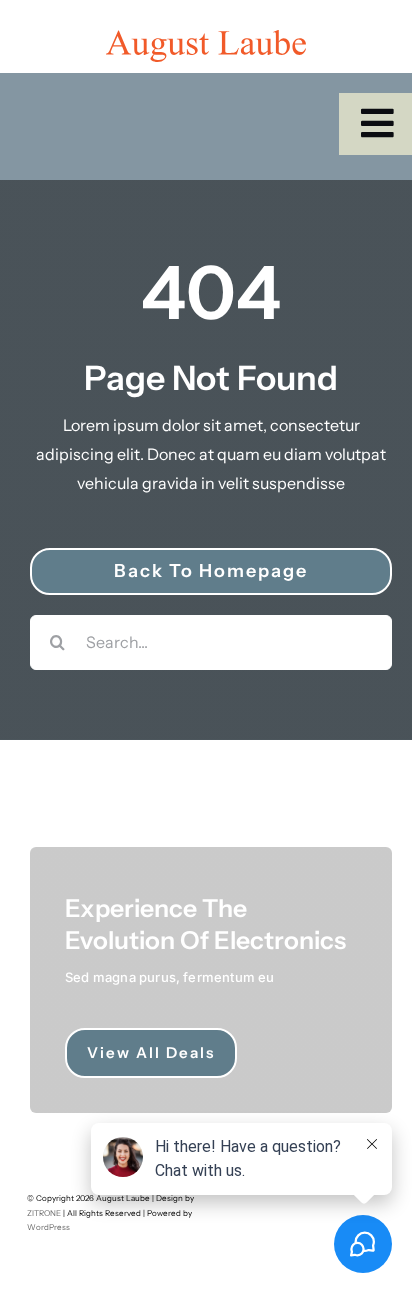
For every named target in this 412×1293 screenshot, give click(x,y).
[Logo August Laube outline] (206, 38)
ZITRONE (44, 1213)
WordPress (48, 1227)
